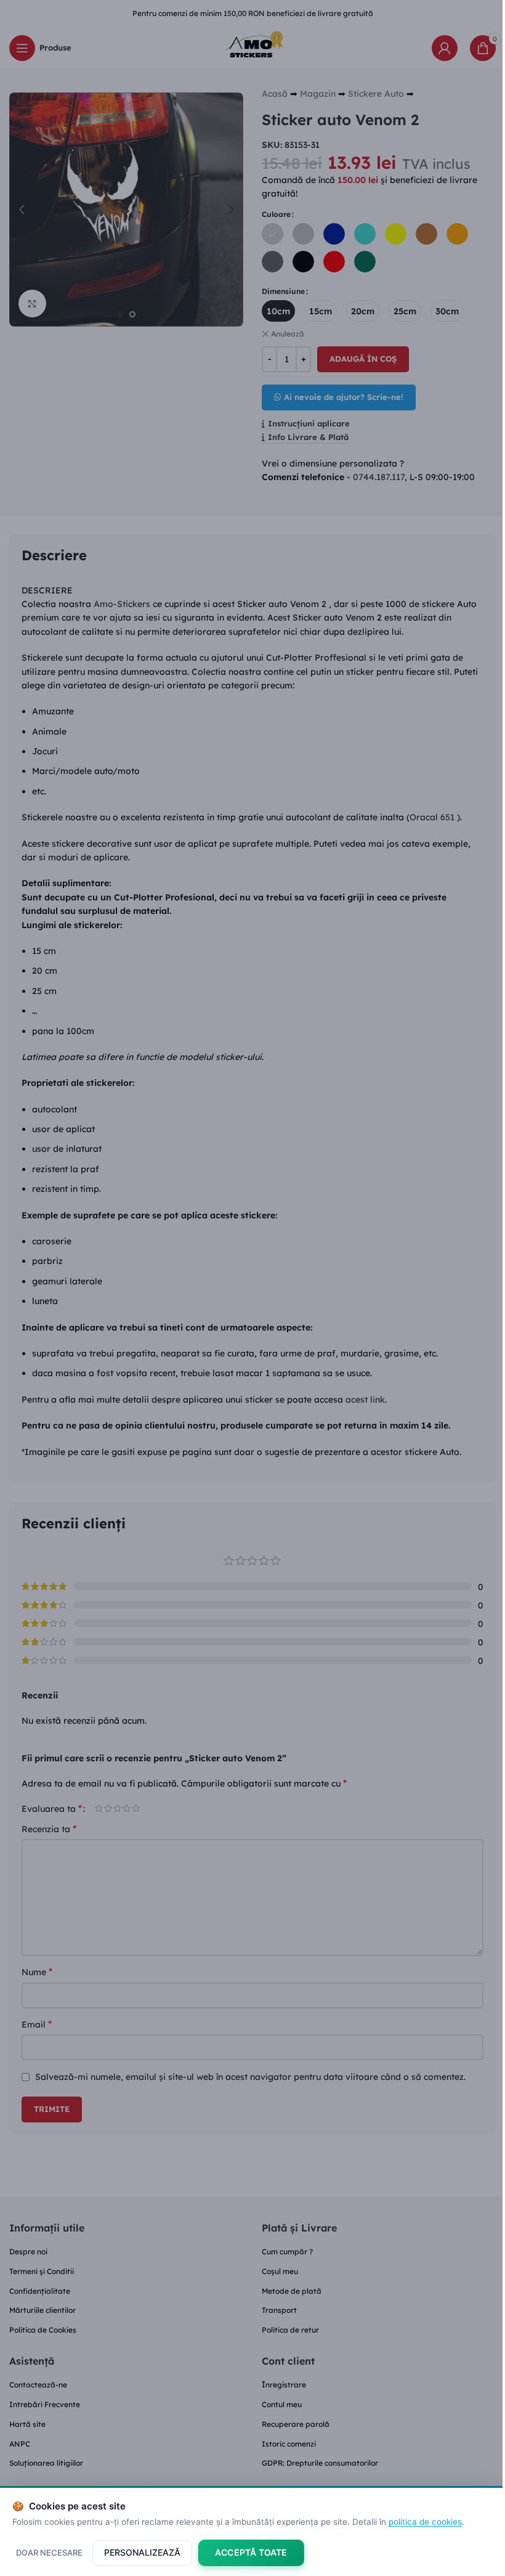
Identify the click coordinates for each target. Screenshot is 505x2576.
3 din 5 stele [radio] (117, 1808)
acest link (365, 1400)
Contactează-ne (38, 2385)
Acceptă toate (251, 2552)
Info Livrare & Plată (308, 437)
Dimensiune (283, 291)
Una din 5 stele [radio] (99, 1808)
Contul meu (282, 2404)
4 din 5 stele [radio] (127, 1808)
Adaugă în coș (363, 359)
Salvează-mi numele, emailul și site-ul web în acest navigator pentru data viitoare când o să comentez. (250, 2077)
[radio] (273, 234)
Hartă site (27, 2424)
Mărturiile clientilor (42, 2310)
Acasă (275, 94)
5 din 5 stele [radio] (136, 1808)
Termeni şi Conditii (42, 2271)
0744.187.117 (379, 477)
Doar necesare (49, 2553)
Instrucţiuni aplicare (309, 424)
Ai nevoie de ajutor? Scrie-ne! (344, 397)
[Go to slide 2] (132, 314)
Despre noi (28, 2252)
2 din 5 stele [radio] (108, 1808)
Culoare (276, 214)
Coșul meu (280, 2271)
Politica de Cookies (43, 2330)
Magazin (318, 94)
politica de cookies (425, 2522)
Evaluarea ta (52, 1808)
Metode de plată (292, 2291)
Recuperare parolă (296, 2424)
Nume (37, 1971)
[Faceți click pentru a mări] (32, 304)
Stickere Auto (376, 94)
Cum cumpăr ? (287, 2252)
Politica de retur (290, 2330)
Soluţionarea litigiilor (46, 2463)
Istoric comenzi (289, 2444)
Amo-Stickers (122, 604)
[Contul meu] (445, 48)
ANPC (20, 2444)
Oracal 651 (433, 817)
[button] (22, 210)
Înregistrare (284, 2385)
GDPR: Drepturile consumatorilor (320, 2463)
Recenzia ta (49, 1828)
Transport (279, 2310)
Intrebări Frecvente (45, 2404)
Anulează (288, 334)
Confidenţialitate (40, 2291)
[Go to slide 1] (120, 314)
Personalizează (142, 2552)
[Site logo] (252, 47)
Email (37, 2024)
